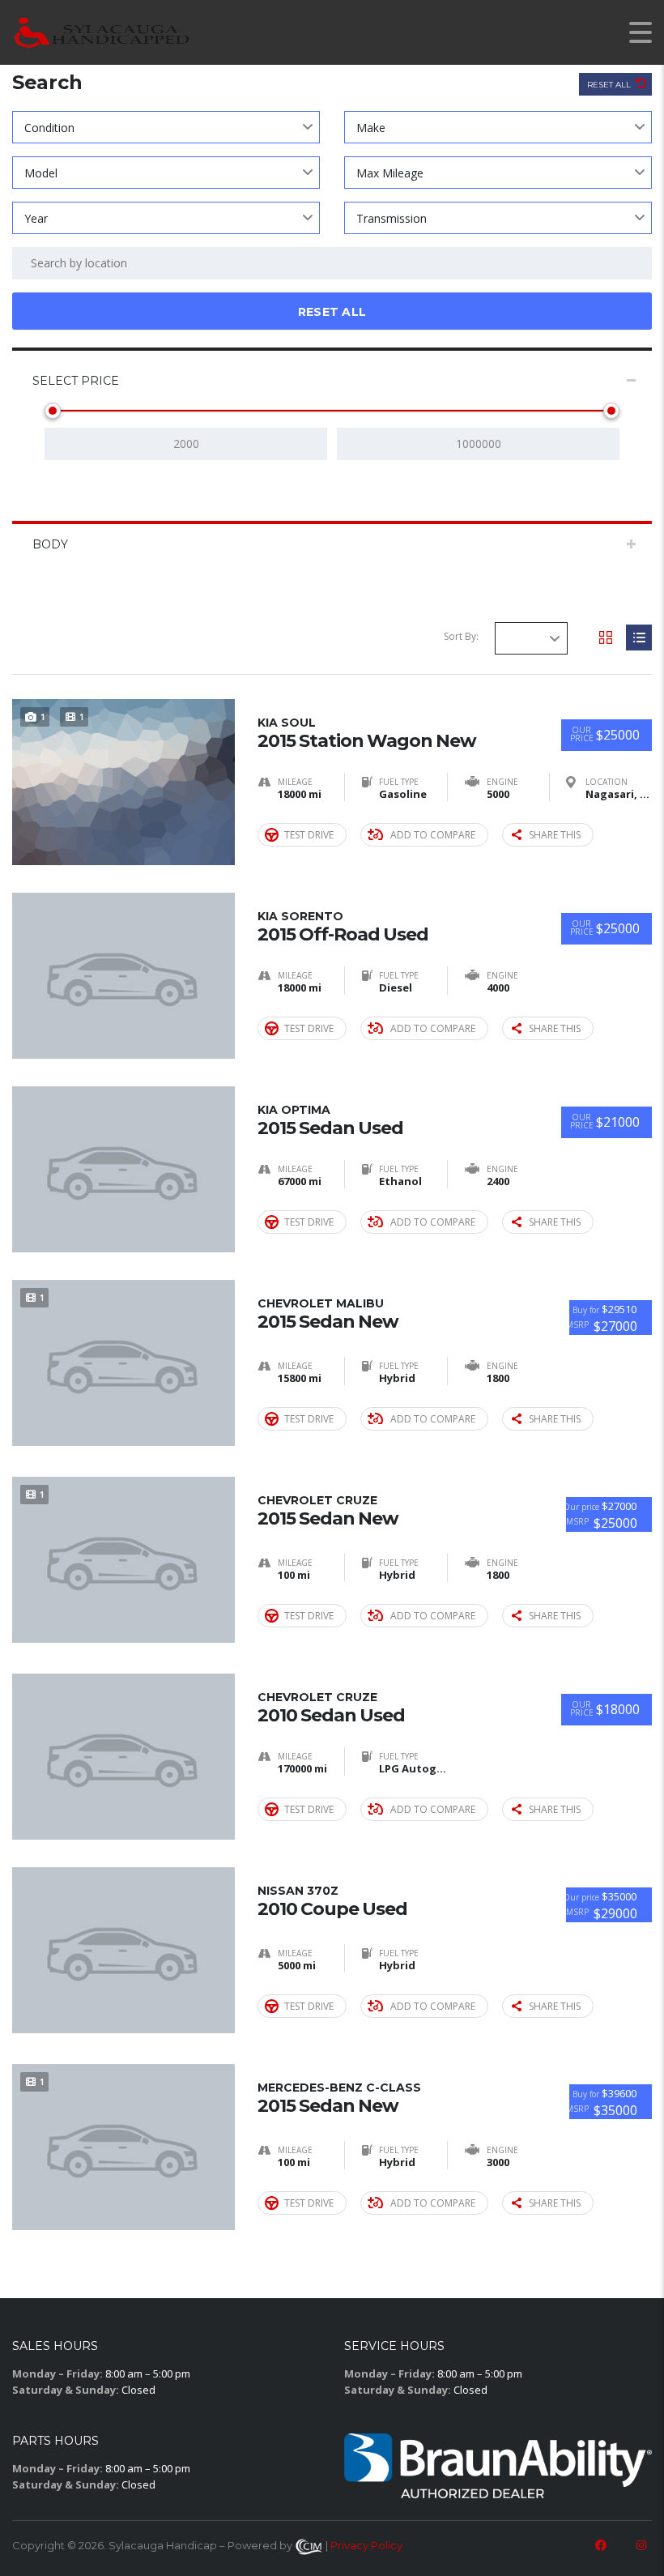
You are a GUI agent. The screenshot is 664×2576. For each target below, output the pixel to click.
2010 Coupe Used (332, 1901)
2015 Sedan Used (330, 1120)
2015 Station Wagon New (367, 733)
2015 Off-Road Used (343, 927)
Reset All (610, 85)
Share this (555, 835)
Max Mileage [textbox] (390, 173)
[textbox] (531, 638)
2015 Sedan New (328, 1314)
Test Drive (309, 835)
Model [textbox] (41, 173)
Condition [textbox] (49, 128)
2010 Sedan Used (331, 1708)
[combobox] (166, 127)
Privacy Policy (366, 2545)
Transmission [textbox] (392, 218)
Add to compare (433, 835)
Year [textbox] (36, 218)
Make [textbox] (371, 128)
